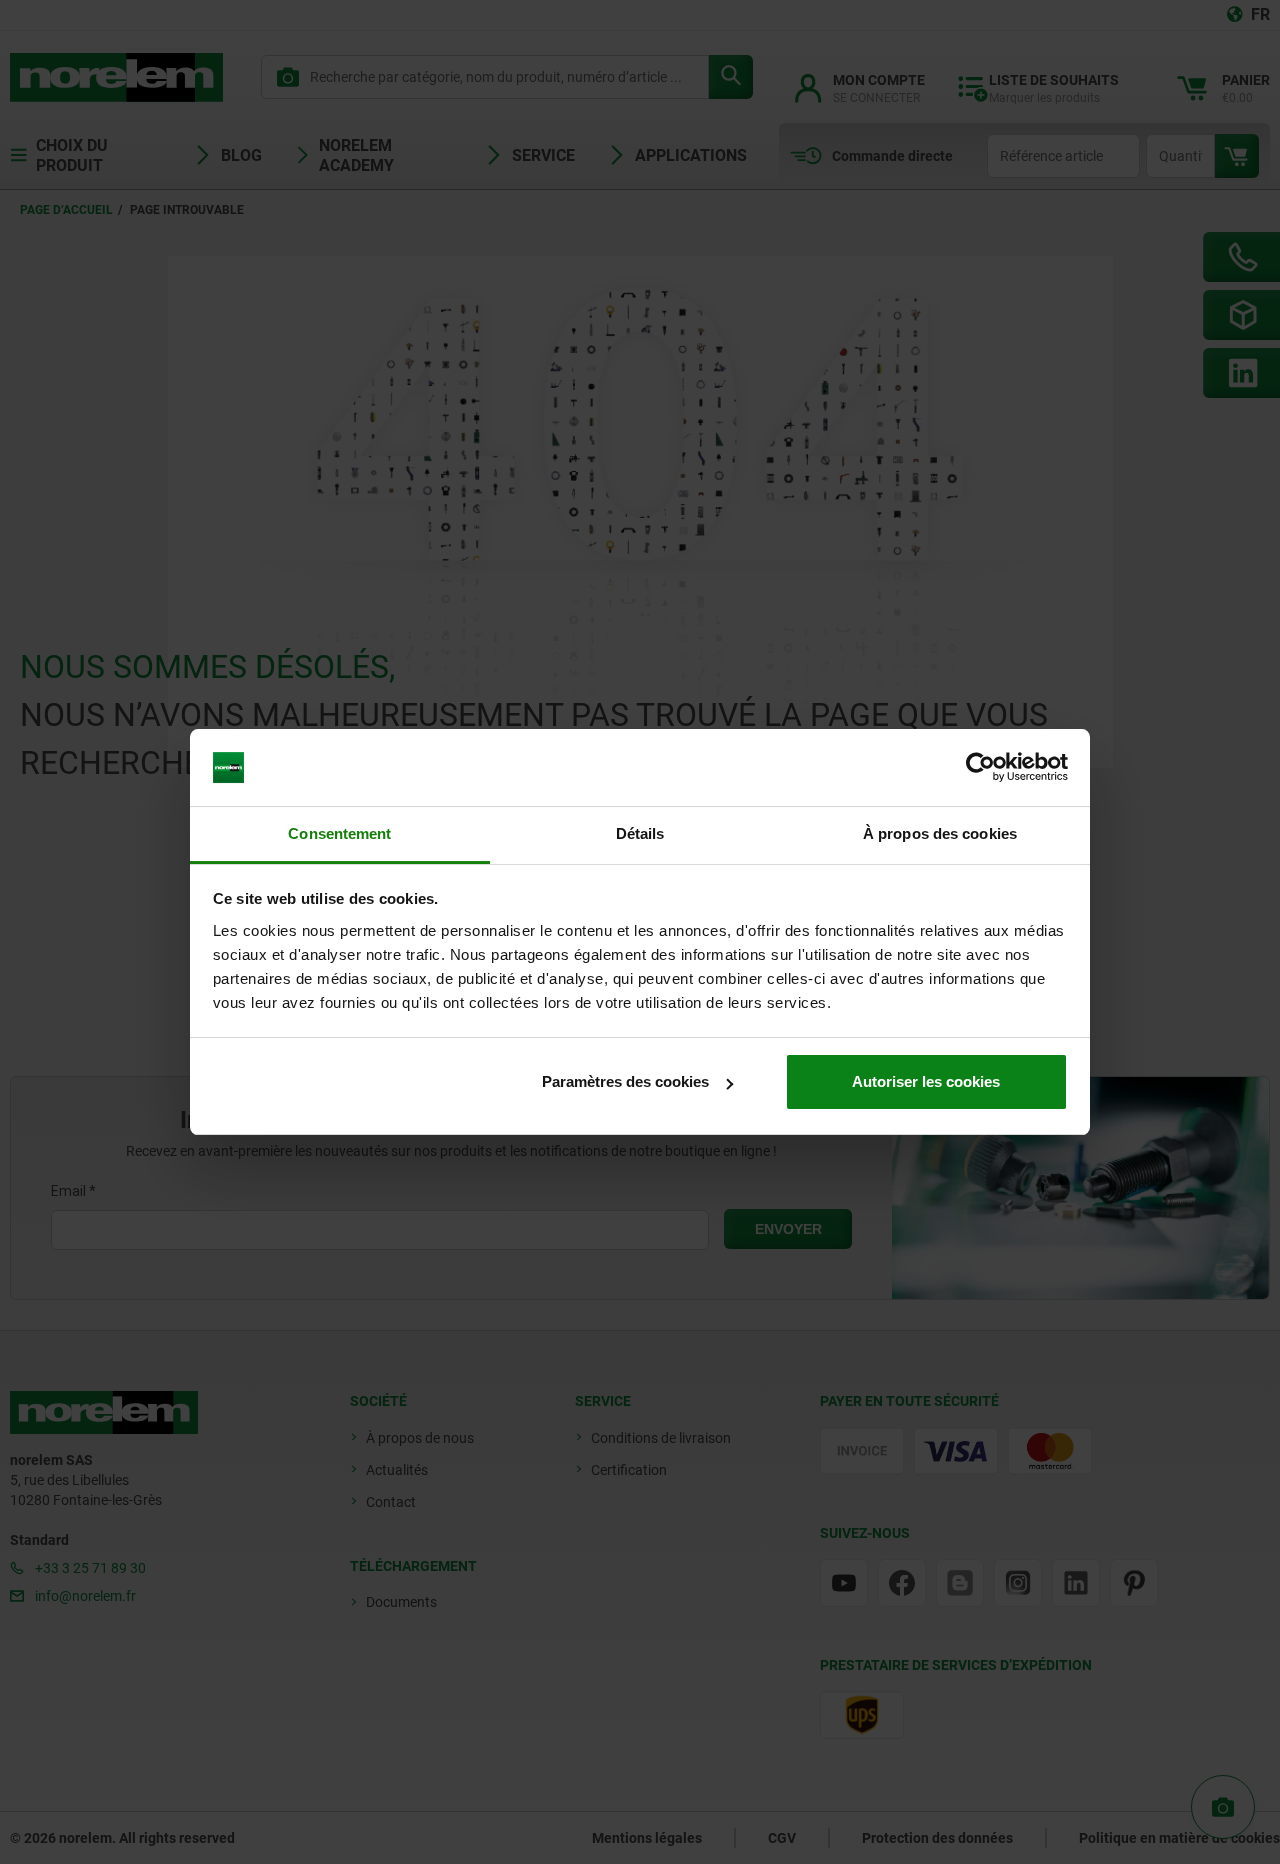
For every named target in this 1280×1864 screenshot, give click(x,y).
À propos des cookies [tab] (940, 833)
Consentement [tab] (339, 833)
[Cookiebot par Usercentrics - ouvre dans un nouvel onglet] (980, 768)
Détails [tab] (640, 833)
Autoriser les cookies (926, 1081)
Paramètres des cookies (625, 1081)
